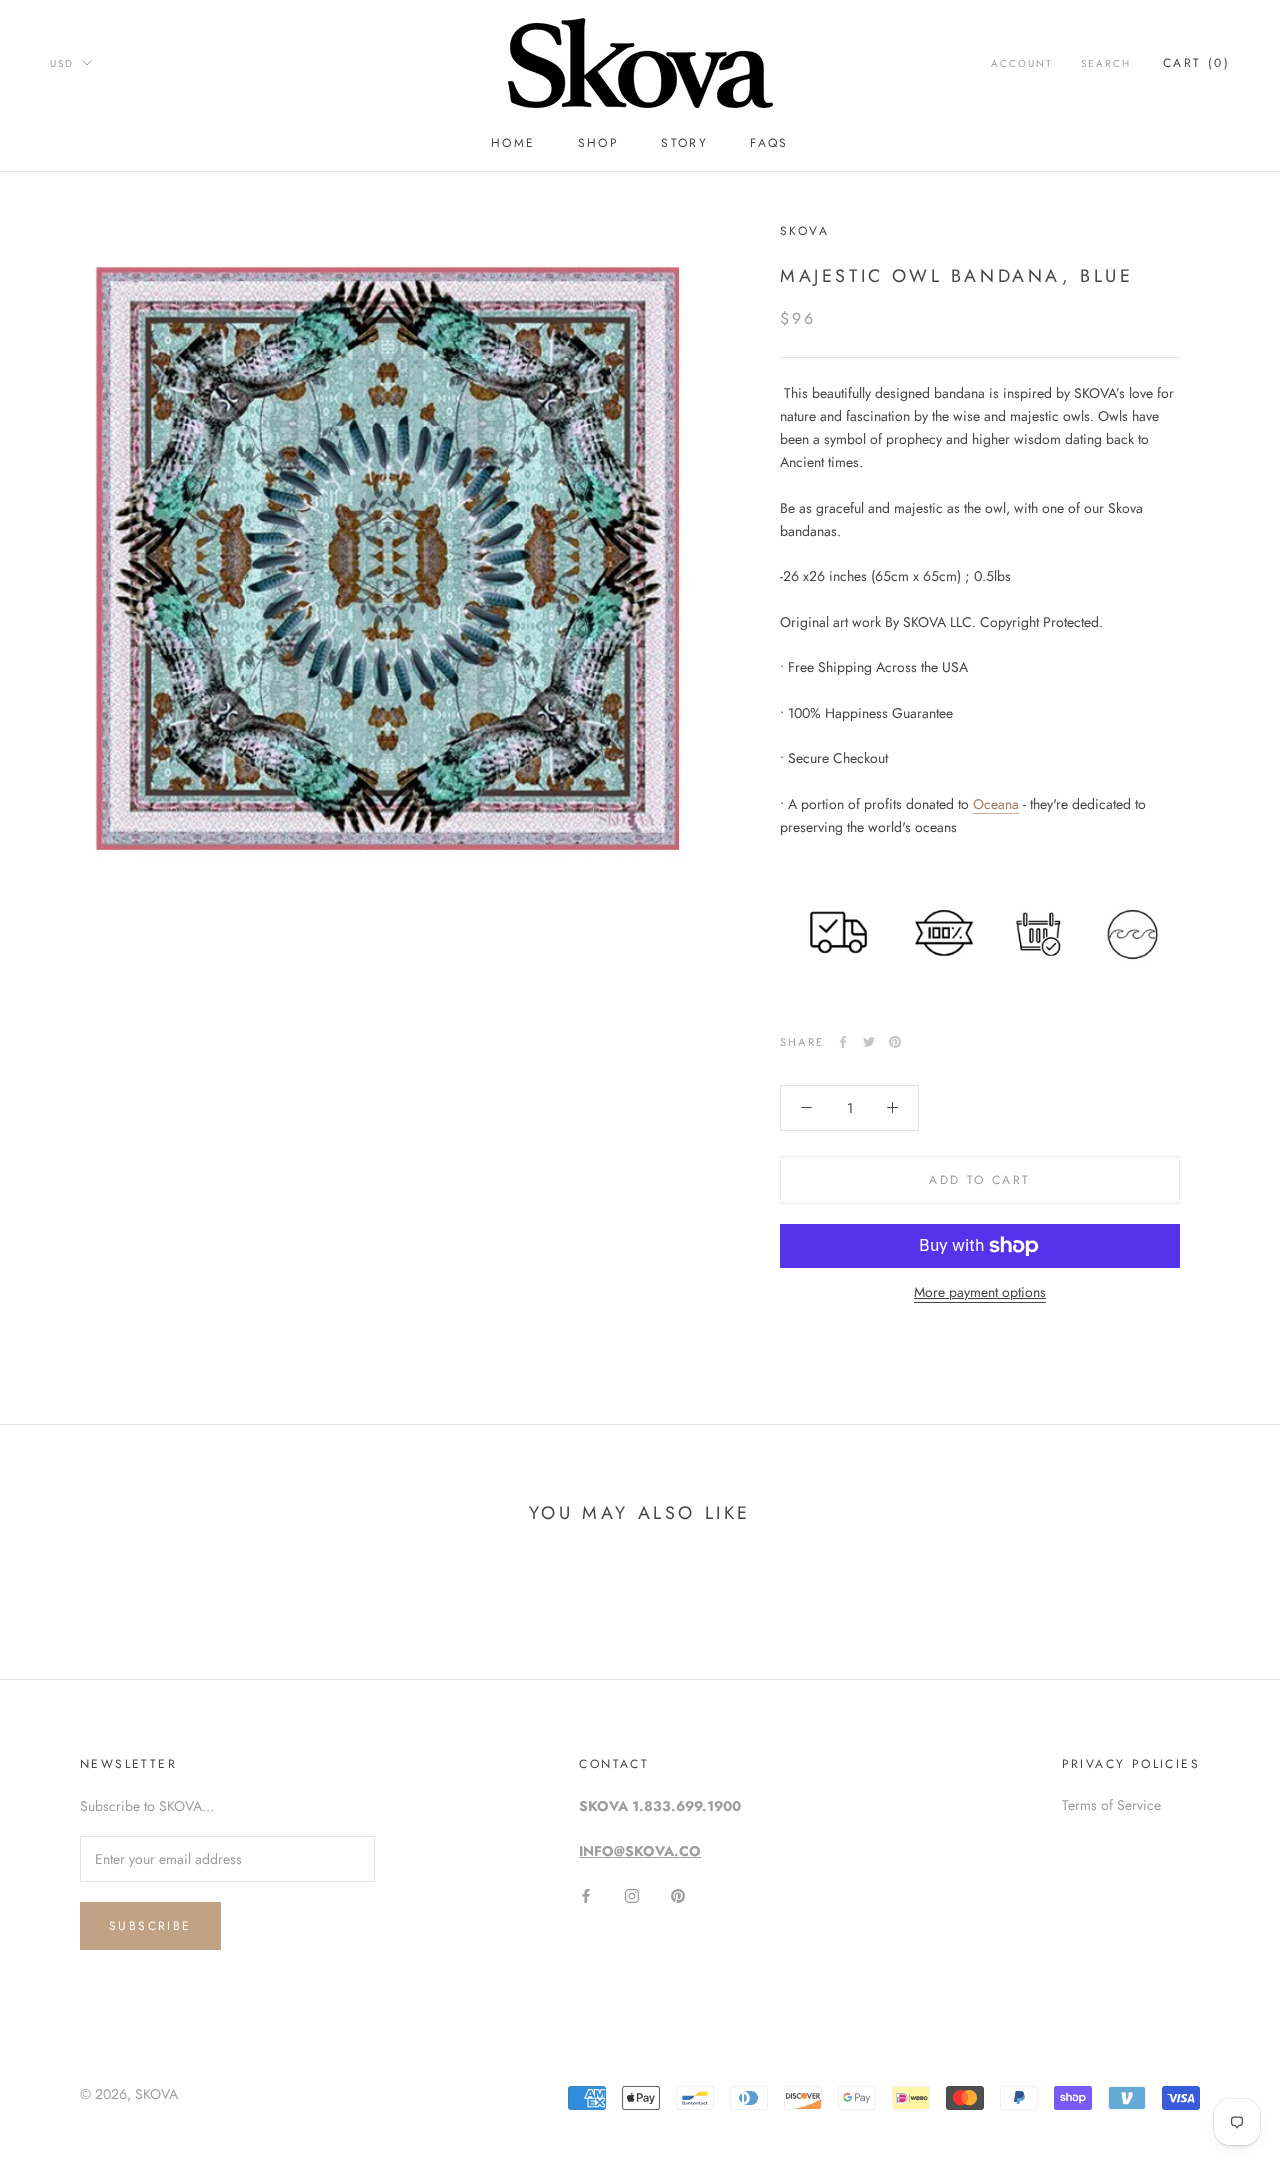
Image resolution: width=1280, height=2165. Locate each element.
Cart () (1196, 63)
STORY (684, 143)
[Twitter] (869, 1042)
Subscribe (150, 1926)
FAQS (769, 143)
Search (1106, 63)
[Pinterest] (895, 1042)
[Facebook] (843, 1042)
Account (1022, 63)
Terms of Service (1111, 1805)
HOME (513, 143)
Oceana (996, 804)
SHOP (599, 143)
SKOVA (156, 2094)
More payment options (980, 1292)
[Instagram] (632, 1894)
